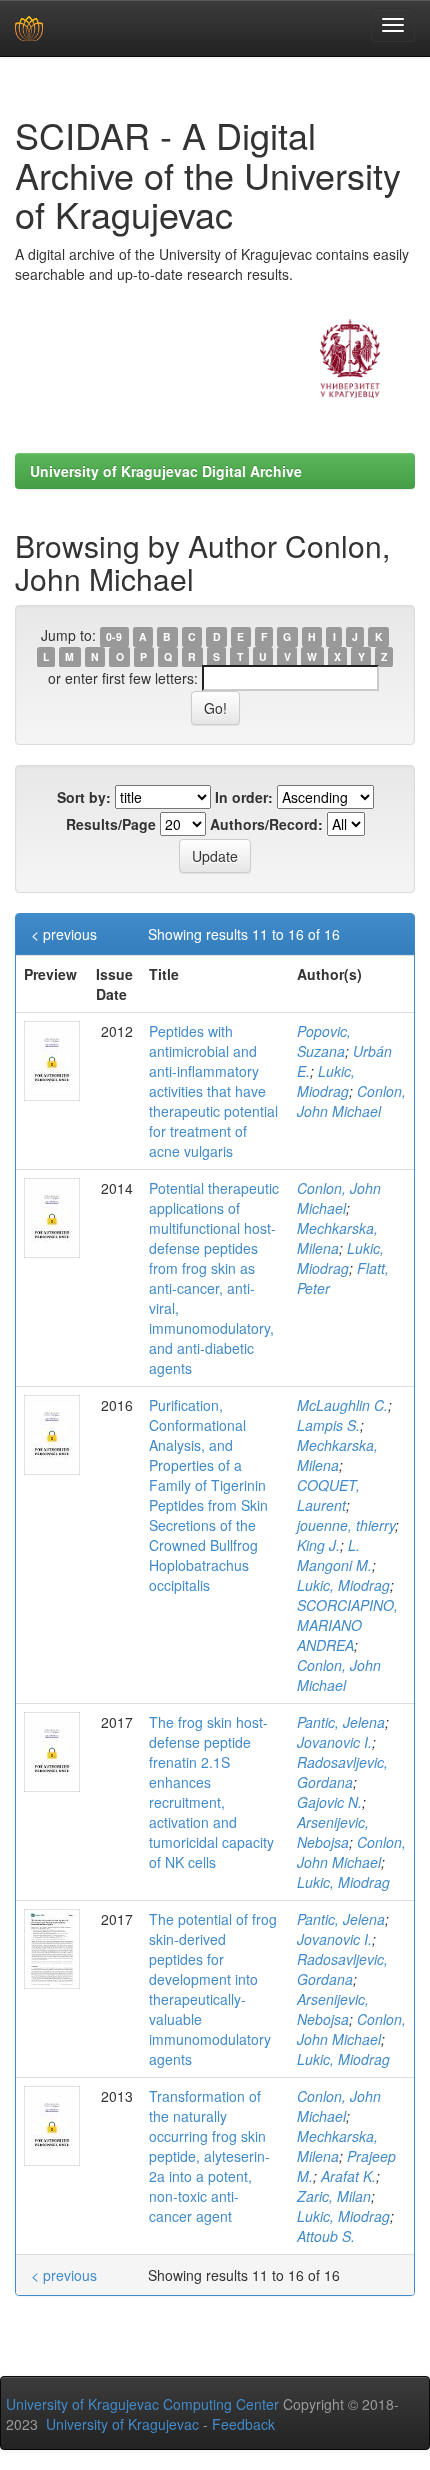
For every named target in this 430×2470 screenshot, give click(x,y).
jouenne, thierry (346, 1525)
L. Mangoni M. (334, 1555)
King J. (318, 1545)
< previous (64, 934)
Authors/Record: (266, 824)
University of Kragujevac (122, 2424)
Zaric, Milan (334, 2196)
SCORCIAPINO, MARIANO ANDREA (347, 1625)
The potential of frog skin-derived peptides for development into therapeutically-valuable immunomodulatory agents (213, 1989)
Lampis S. (328, 1425)
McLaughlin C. (342, 1405)
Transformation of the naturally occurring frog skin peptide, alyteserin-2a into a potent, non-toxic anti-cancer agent (209, 2156)
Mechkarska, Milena (337, 1238)
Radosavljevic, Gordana (342, 1772)
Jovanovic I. (334, 1742)
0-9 (114, 636)
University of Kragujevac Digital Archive (166, 471)
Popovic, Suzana (324, 1041)
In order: (244, 797)
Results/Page (111, 824)
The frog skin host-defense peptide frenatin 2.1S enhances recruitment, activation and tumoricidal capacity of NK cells (211, 1792)
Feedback (243, 2424)
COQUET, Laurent (328, 1495)
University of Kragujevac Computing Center (142, 2404)
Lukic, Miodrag (326, 1081)
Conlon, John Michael (351, 1101)
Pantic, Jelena (341, 1722)
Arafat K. (348, 2176)
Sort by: (84, 797)
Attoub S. (326, 2236)
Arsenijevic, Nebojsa (333, 1832)
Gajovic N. (329, 1802)
